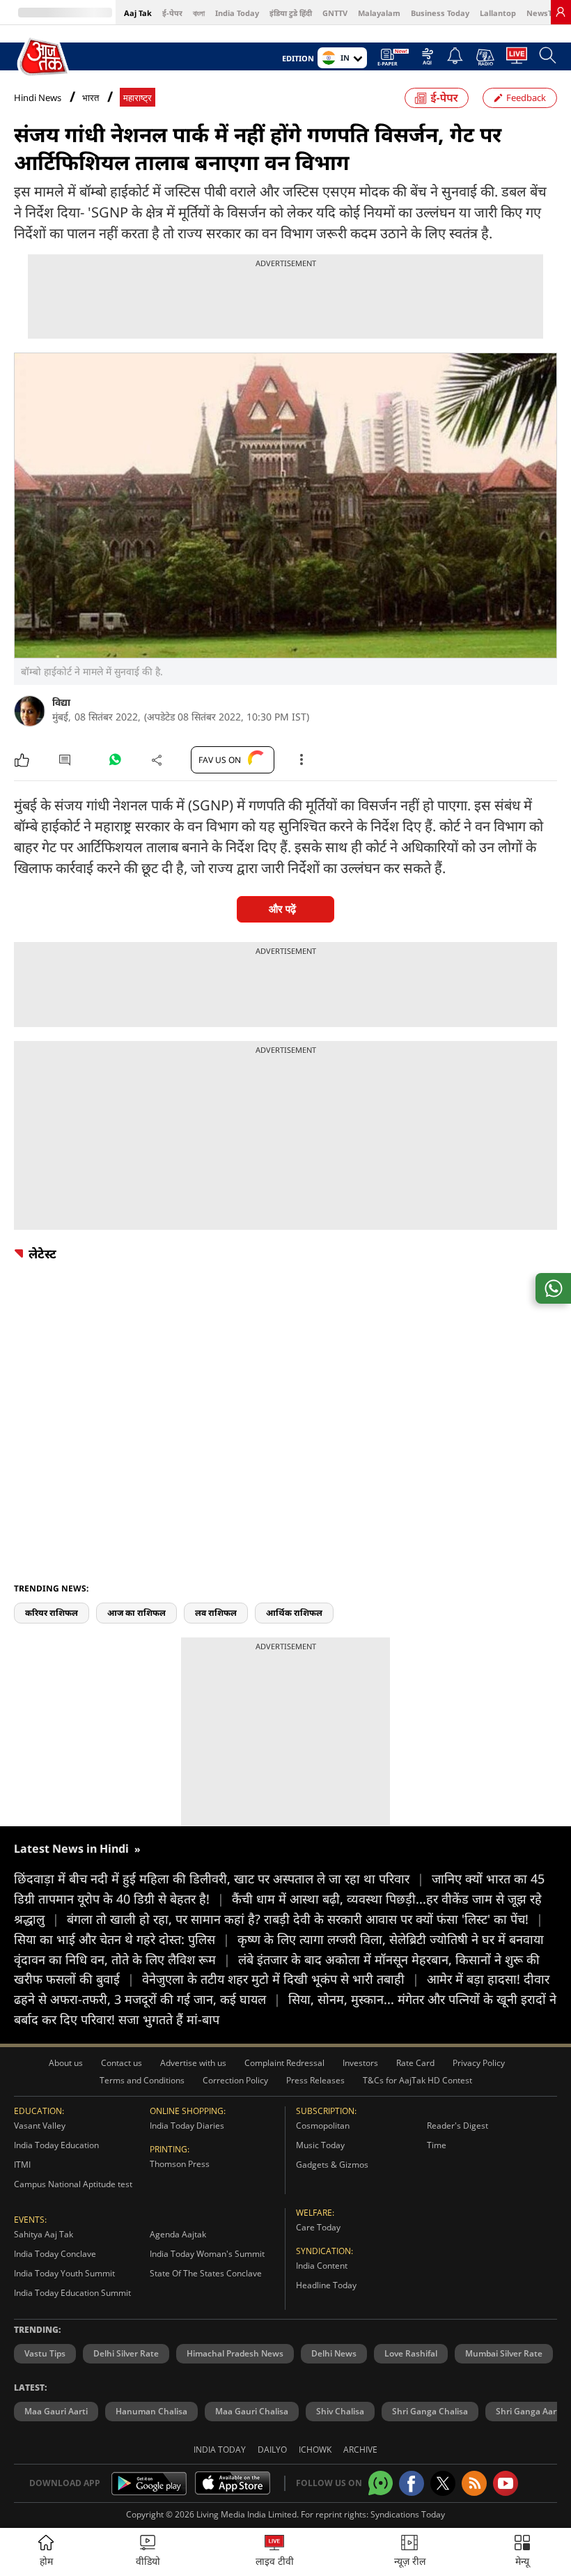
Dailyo (272, 2450)
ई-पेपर (172, 13)
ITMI (22, 2165)
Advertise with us (193, 2063)
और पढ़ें (282, 909)
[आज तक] (44, 57)
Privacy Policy (479, 2063)
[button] (522, 2552)
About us (66, 2063)
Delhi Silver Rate (126, 2353)
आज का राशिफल (136, 1613)
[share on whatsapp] (553, 1288)
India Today (237, 13)
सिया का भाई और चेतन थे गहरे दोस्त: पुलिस (122, 1939)
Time (437, 2145)
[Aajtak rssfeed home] (474, 2483)
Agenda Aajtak (178, 2234)
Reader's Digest (457, 2126)
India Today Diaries (187, 2126)
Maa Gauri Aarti (56, 2411)
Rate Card (415, 2063)
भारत (91, 98)
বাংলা (199, 13)
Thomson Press (180, 2164)
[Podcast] (485, 57)
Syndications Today (408, 2514)
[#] (115, 763)
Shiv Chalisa (340, 2411)
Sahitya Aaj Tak (44, 2234)
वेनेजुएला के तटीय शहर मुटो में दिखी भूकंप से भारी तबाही (281, 1979)
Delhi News (334, 2353)
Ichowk (315, 2450)
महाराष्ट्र (138, 98)
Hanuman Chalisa (151, 2411)
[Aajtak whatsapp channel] (381, 2483)
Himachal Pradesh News (235, 2353)
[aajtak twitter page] (443, 2483)
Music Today (320, 2145)
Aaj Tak (138, 13)
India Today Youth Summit (64, 2273)
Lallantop (498, 13)
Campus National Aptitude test (73, 2184)
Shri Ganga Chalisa (430, 2411)
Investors (360, 2063)
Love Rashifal (411, 2353)
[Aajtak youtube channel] (506, 2483)
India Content (322, 2266)
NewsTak (544, 13)
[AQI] (428, 60)
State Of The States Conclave (206, 2273)
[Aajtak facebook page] (412, 2483)
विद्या (61, 702)
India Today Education (56, 2145)
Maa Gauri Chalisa (252, 2411)
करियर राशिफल (52, 1613)
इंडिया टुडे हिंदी (291, 13)
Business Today (440, 13)
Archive (360, 2450)
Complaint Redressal (284, 2063)
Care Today (318, 2227)
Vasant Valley (40, 2126)
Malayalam (379, 13)
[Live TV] (517, 59)
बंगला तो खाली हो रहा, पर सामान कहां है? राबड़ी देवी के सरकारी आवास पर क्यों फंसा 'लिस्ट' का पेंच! (305, 1919)
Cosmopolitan (323, 2126)
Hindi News (38, 98)
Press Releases (315, 2080)
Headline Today (326, 2285)
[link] (561, 12)
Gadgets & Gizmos (332, 2165)
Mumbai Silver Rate (504, 2353)
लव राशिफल (216, 1613)
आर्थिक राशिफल (294, 1613)
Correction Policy (235, 2080)
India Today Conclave (55, 2254)
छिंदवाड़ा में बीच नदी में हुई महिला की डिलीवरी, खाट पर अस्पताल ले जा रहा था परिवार (219, 1879)
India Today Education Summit (72, 2293)
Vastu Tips (45, 2353)
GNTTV (335, 13)
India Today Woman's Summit (207, 2254)
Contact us (122, 2063)
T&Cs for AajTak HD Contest (417, 2080)
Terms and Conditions (142, 2080)
